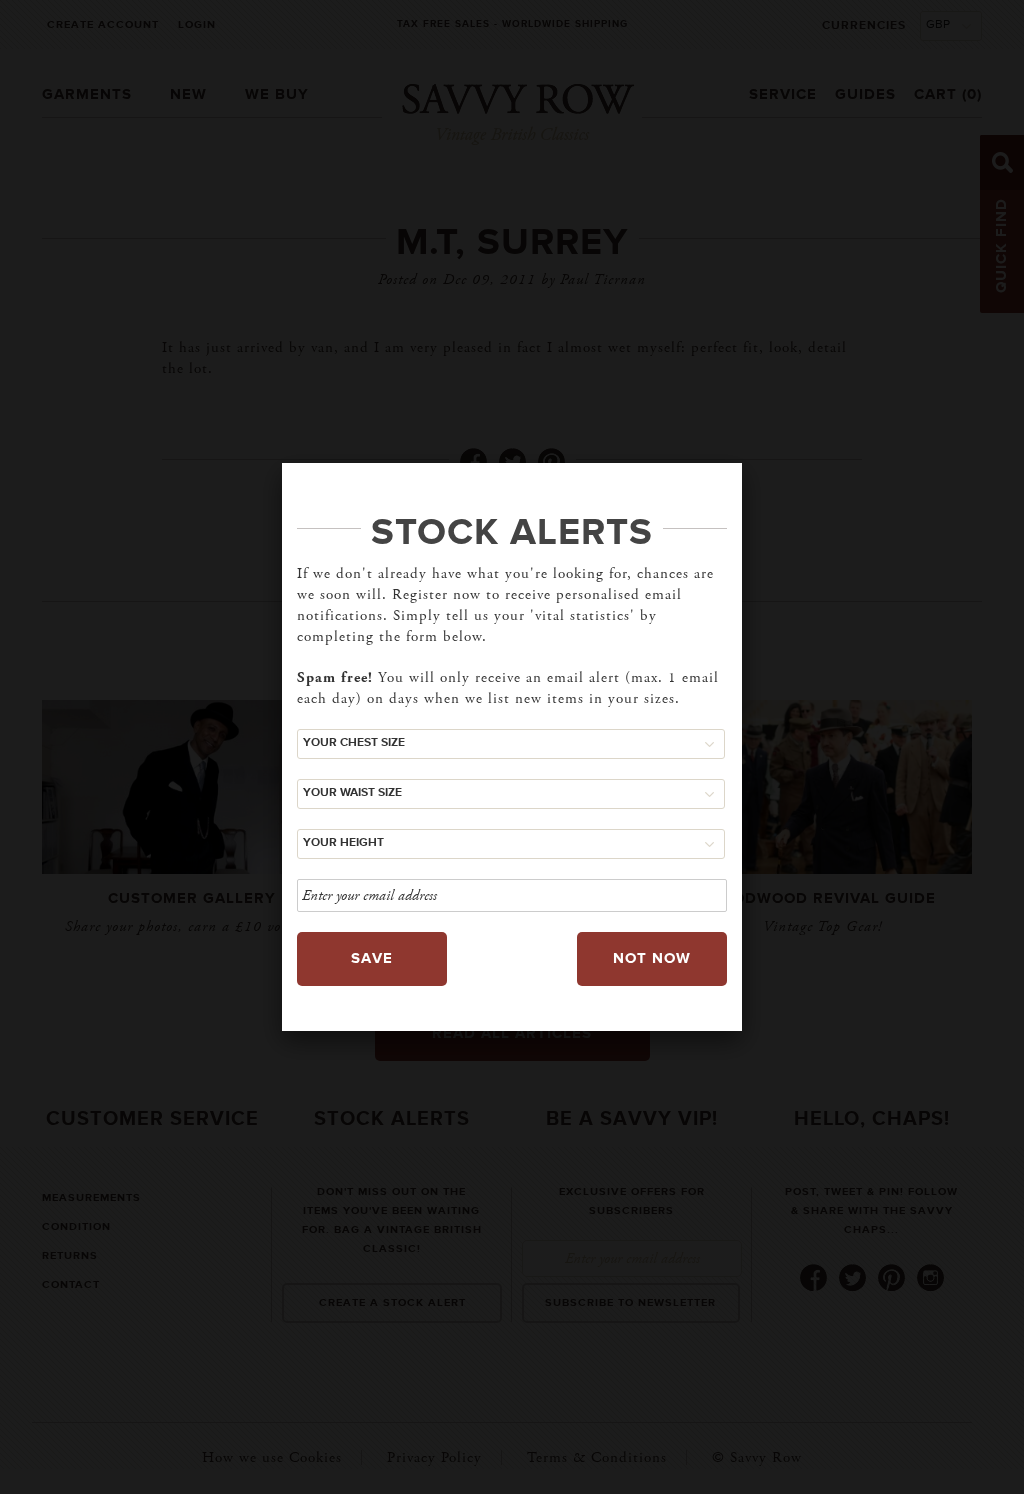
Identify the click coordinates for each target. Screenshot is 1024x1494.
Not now (652, 958)
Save (372, 958)
